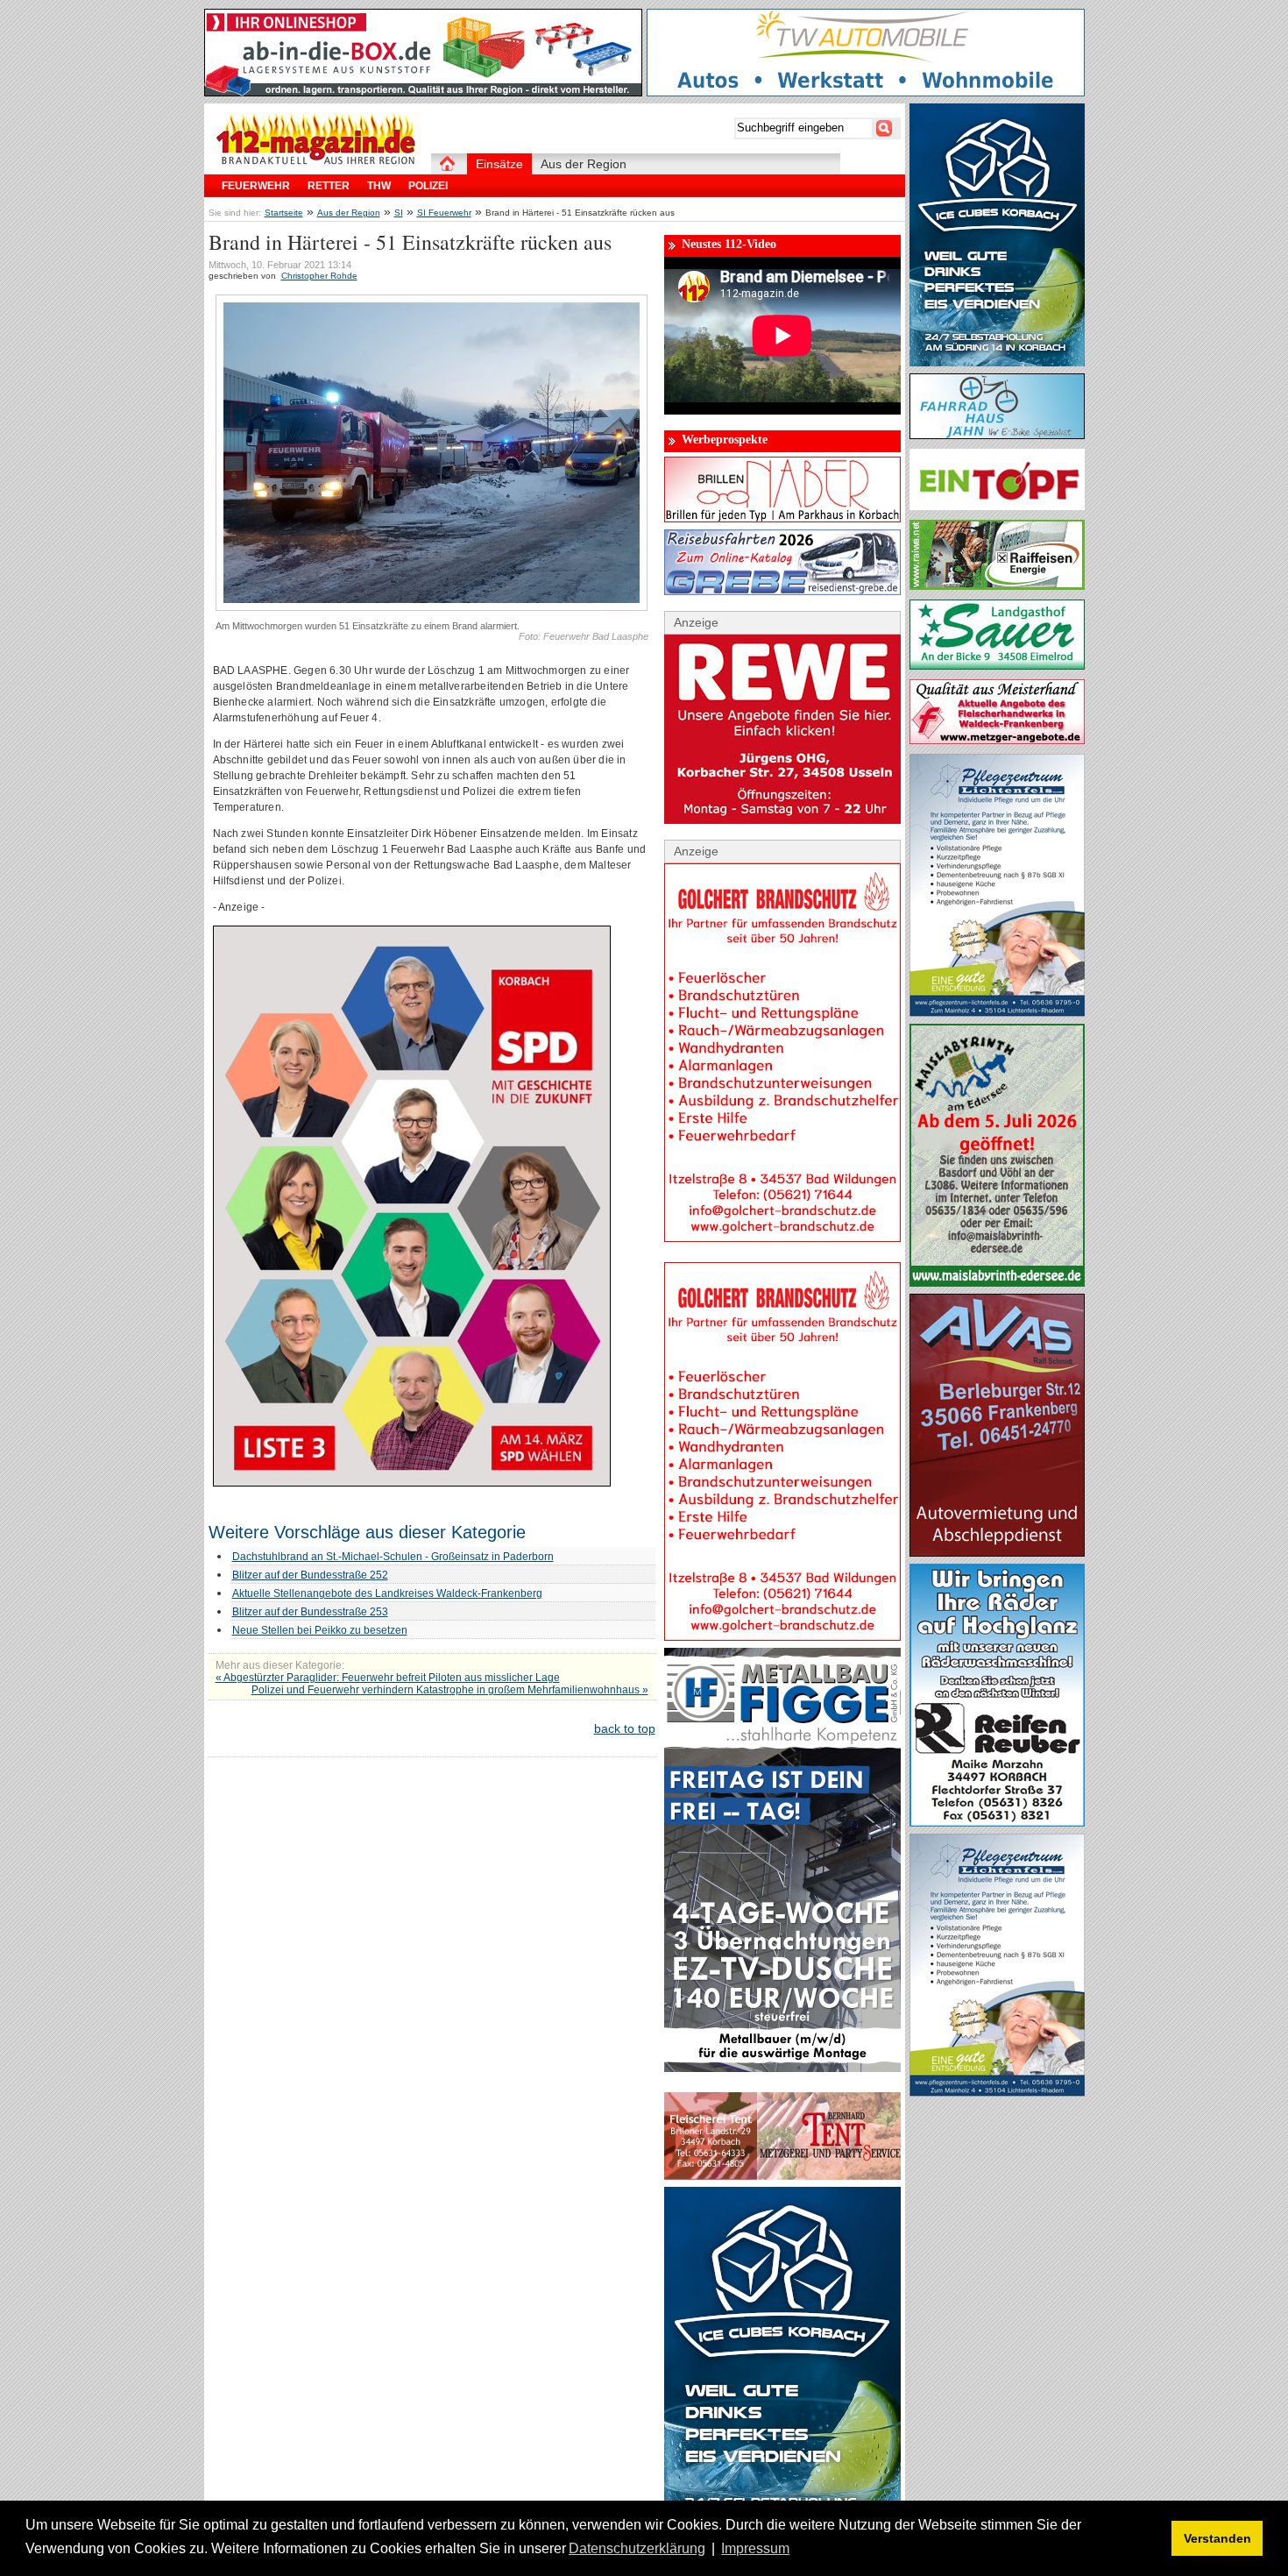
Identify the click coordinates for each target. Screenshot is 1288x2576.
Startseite (284, 213)
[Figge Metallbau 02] (782, 2068)
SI (399, 213)
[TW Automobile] (866, 92)
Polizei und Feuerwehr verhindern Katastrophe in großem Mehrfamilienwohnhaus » (450, 1690)
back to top (625, 1728)
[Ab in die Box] (423, 92)
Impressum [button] (755, 2548)
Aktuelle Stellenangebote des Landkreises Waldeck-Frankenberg (387, 1593)
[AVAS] (997, 1552)
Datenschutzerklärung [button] (637, 2548)
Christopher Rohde (319, 276)
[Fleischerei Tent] (782, 2175)
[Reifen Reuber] (997, 1822)
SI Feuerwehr (444, 213)
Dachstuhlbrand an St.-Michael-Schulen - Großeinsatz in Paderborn (393, 1557)
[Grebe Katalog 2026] (782, 591)
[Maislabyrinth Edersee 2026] (997, 1282)
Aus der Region (349, 213)
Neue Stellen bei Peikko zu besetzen (320, 1630)
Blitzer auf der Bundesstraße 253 (310, 1612)
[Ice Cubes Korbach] (997, 362)
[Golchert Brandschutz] (782, 1238)
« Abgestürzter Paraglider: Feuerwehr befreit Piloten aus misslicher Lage (388, 1678)
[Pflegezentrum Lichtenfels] (997, 1012)
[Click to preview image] (432, 607)
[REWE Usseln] (782, 820)
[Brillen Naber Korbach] (782, 518)
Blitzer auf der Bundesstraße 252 (310, 1575)
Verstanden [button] (1217, 2538)
